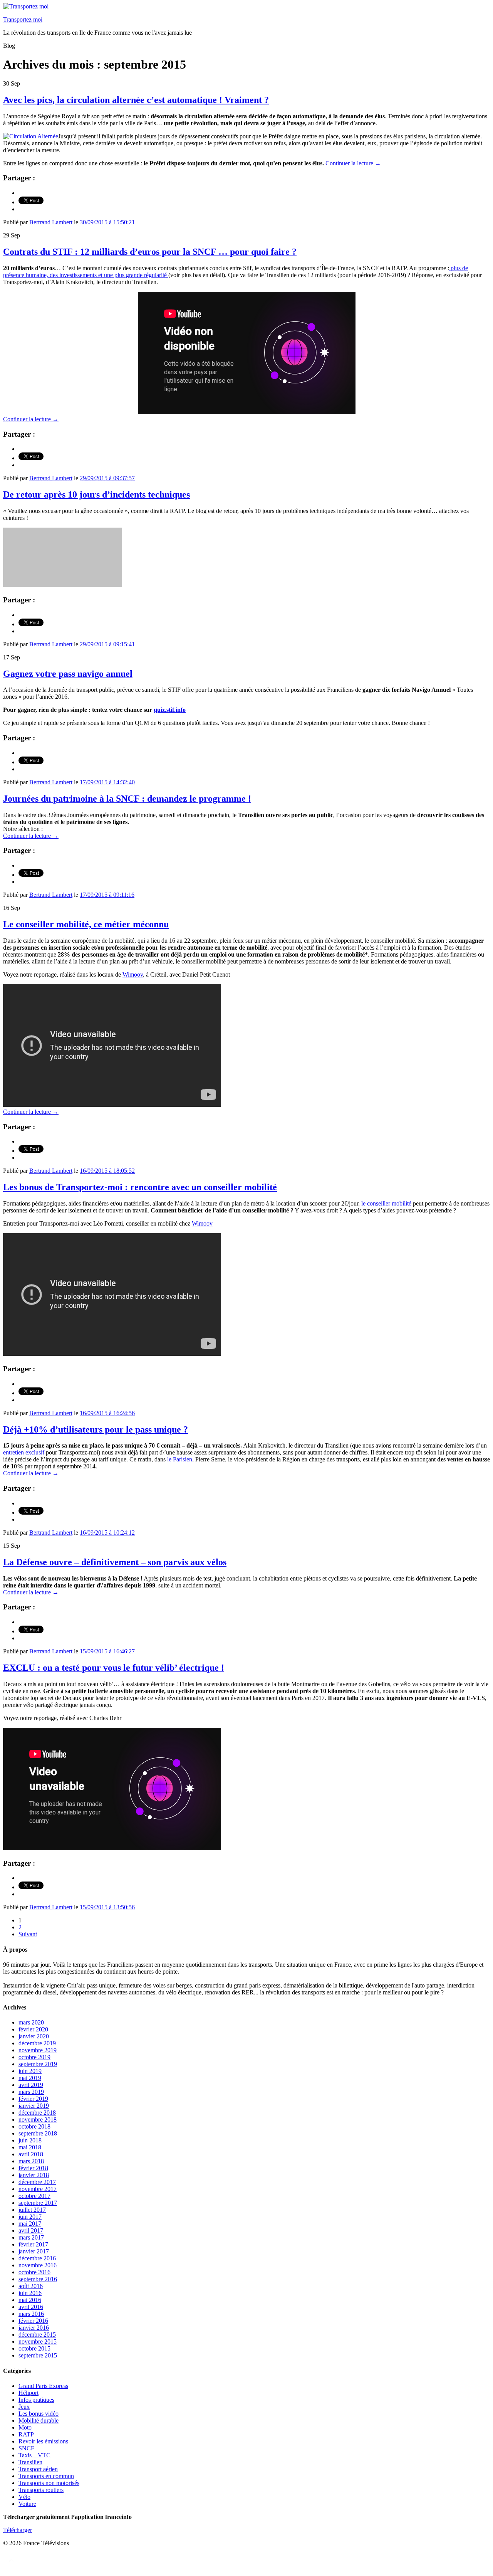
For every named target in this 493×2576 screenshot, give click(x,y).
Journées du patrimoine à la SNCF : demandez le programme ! (127, 799)
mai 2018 (30, 2147)
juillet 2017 (32, 2210)
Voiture (27, 2504)
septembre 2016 (38, 2279)
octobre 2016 (34, 2272)
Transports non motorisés (49, 2483)
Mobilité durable (39, 2420)
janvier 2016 (34, 2328)
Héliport (29, 2393)
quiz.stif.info (170, 710)
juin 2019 (30, 2071)
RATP (26, 2434)
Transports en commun (46, 2476)
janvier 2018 (34, 2175)
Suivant (28, 1934)
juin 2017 (30, 2217)
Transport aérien (38, 2469)
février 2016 (33, 2321)
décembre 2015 (37, 2335)
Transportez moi (23, 19)
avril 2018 (31, 2154)
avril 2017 (31, 2230)
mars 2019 (31, 2092)
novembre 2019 (38, 2050)
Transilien (30, 2462)
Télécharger (18, 2530)
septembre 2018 (38, 2133)
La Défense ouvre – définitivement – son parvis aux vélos (115, 1562)
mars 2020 (31, 2022)
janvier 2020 (34, 2036)
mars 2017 (31, 2237)
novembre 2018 (38, 2119)
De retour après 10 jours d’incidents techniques (96, 494)
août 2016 (31, 2286)
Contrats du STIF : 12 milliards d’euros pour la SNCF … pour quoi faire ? (150, 252)
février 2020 (33, 2029)
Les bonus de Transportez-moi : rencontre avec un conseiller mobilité (140, 1187)
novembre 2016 (38, 2265)
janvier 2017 (34, 2251)
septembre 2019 (38, 2064)
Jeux (24, 2407)
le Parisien (180, 1459)
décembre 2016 (37, 2258)
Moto (25, 2427)
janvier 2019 (34, 2106)
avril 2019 (31, 2085)
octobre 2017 (34, 2196)
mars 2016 (31, 2314)
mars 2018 (31, 2161)
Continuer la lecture (353, 163)
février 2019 (33, 2099)
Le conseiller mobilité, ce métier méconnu (86, 924)
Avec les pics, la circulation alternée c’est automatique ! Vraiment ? (136, 100)
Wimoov (133, 974)
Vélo (24, 2497)
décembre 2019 (37, 2043)
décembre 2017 (37, 2182)
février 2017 (33, 2244)
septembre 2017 (38, 2203)
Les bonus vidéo (39, 2414)
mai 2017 (30, 2224)
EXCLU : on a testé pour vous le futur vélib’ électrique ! (114, 1668)
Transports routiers (41, 2490)
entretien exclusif (24, 1452)
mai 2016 (30, 2300)
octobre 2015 (34, 2348)
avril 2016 (31, 2307)
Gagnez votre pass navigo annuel (68, 674)
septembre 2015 (38, 2355)
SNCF (26, 2448)
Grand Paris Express (43, 2386)
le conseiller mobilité (386, 1203)
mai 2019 (30, 2078)
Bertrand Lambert (51, 222)
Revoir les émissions (43, 2441)
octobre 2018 (34, 2126)
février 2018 (33, 2168)
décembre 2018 (37, 2113)
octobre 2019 (34, 2057)
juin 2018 (30, 2140)
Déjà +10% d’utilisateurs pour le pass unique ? (96, 1429)
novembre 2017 (38, 2189)
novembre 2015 (38, 2341)
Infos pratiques (36, 2400)
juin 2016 (30, 2293)
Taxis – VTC (34, 2455)
